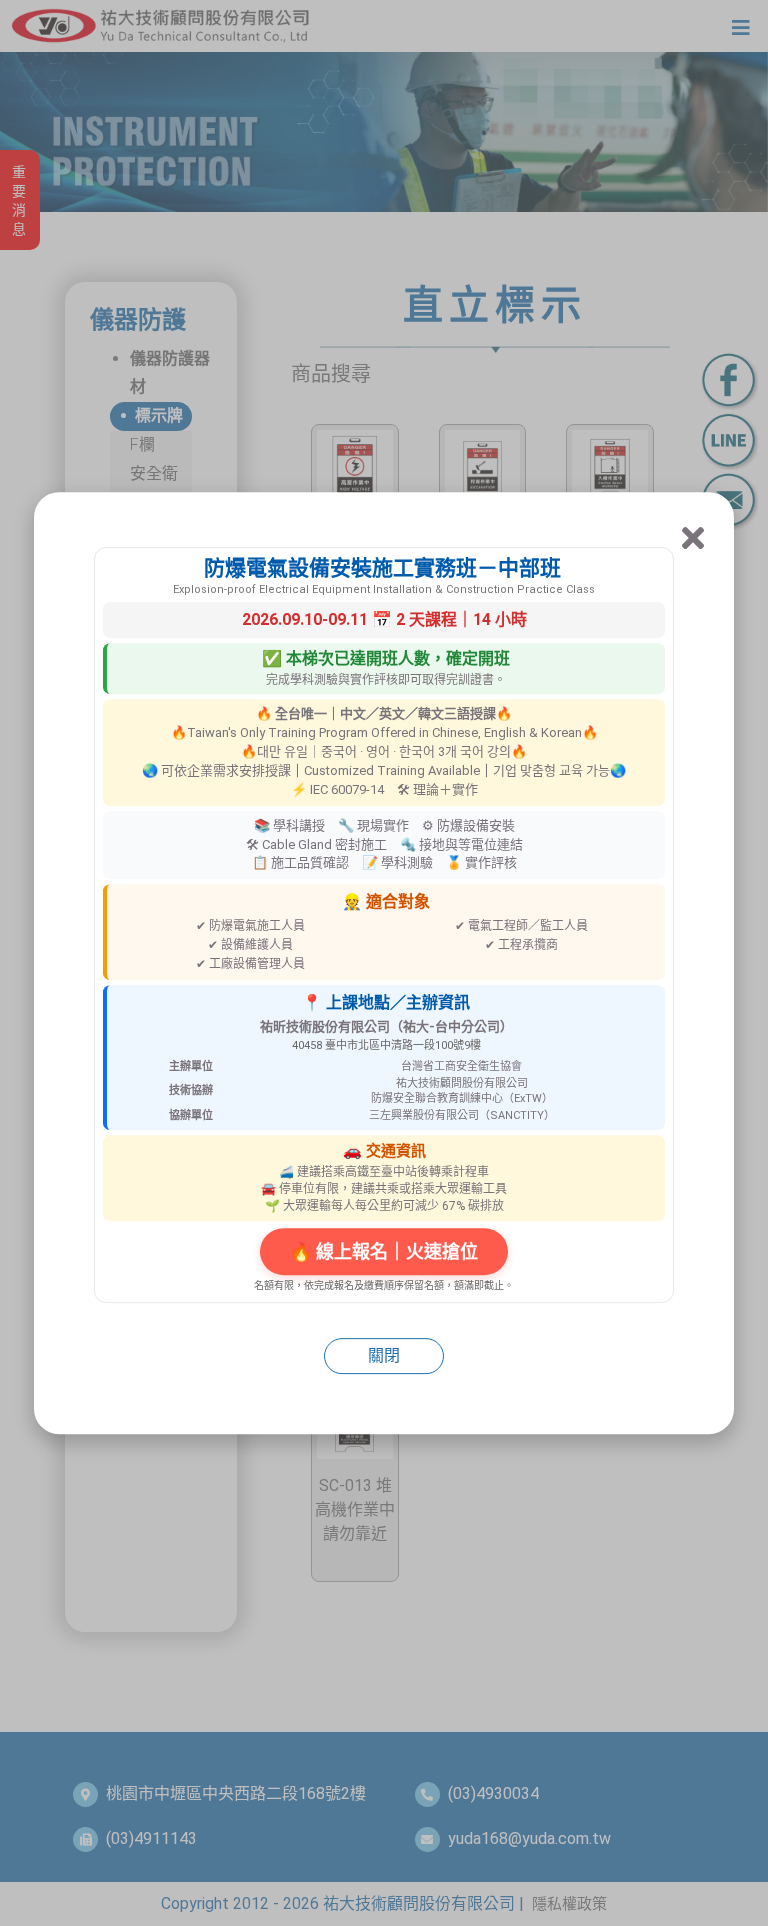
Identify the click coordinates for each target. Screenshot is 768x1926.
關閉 (384, 1355)
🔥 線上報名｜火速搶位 (384, 1251)
